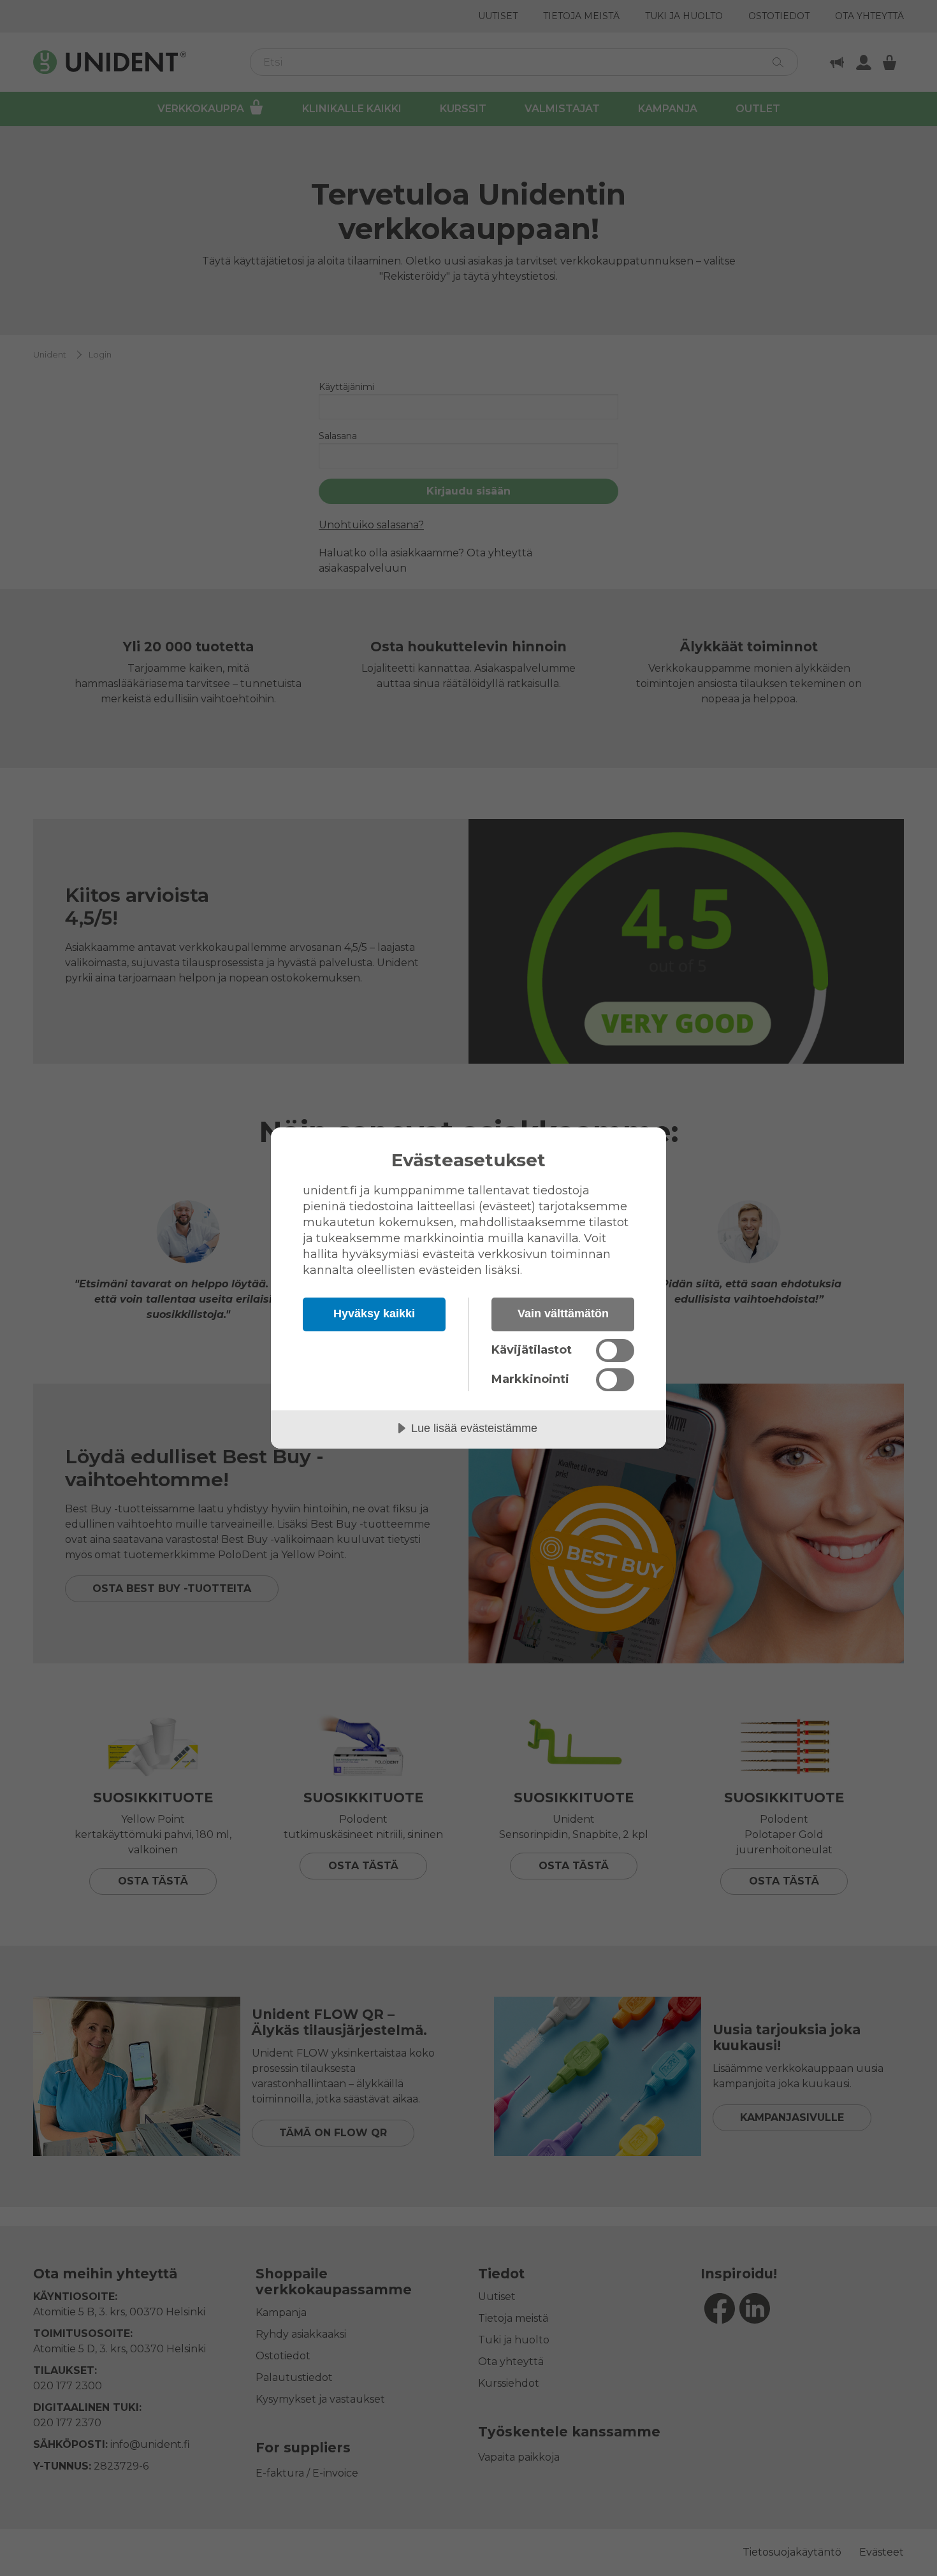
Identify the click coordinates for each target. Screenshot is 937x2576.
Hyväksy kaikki (374, 1313)
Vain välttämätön (563, 1313)
